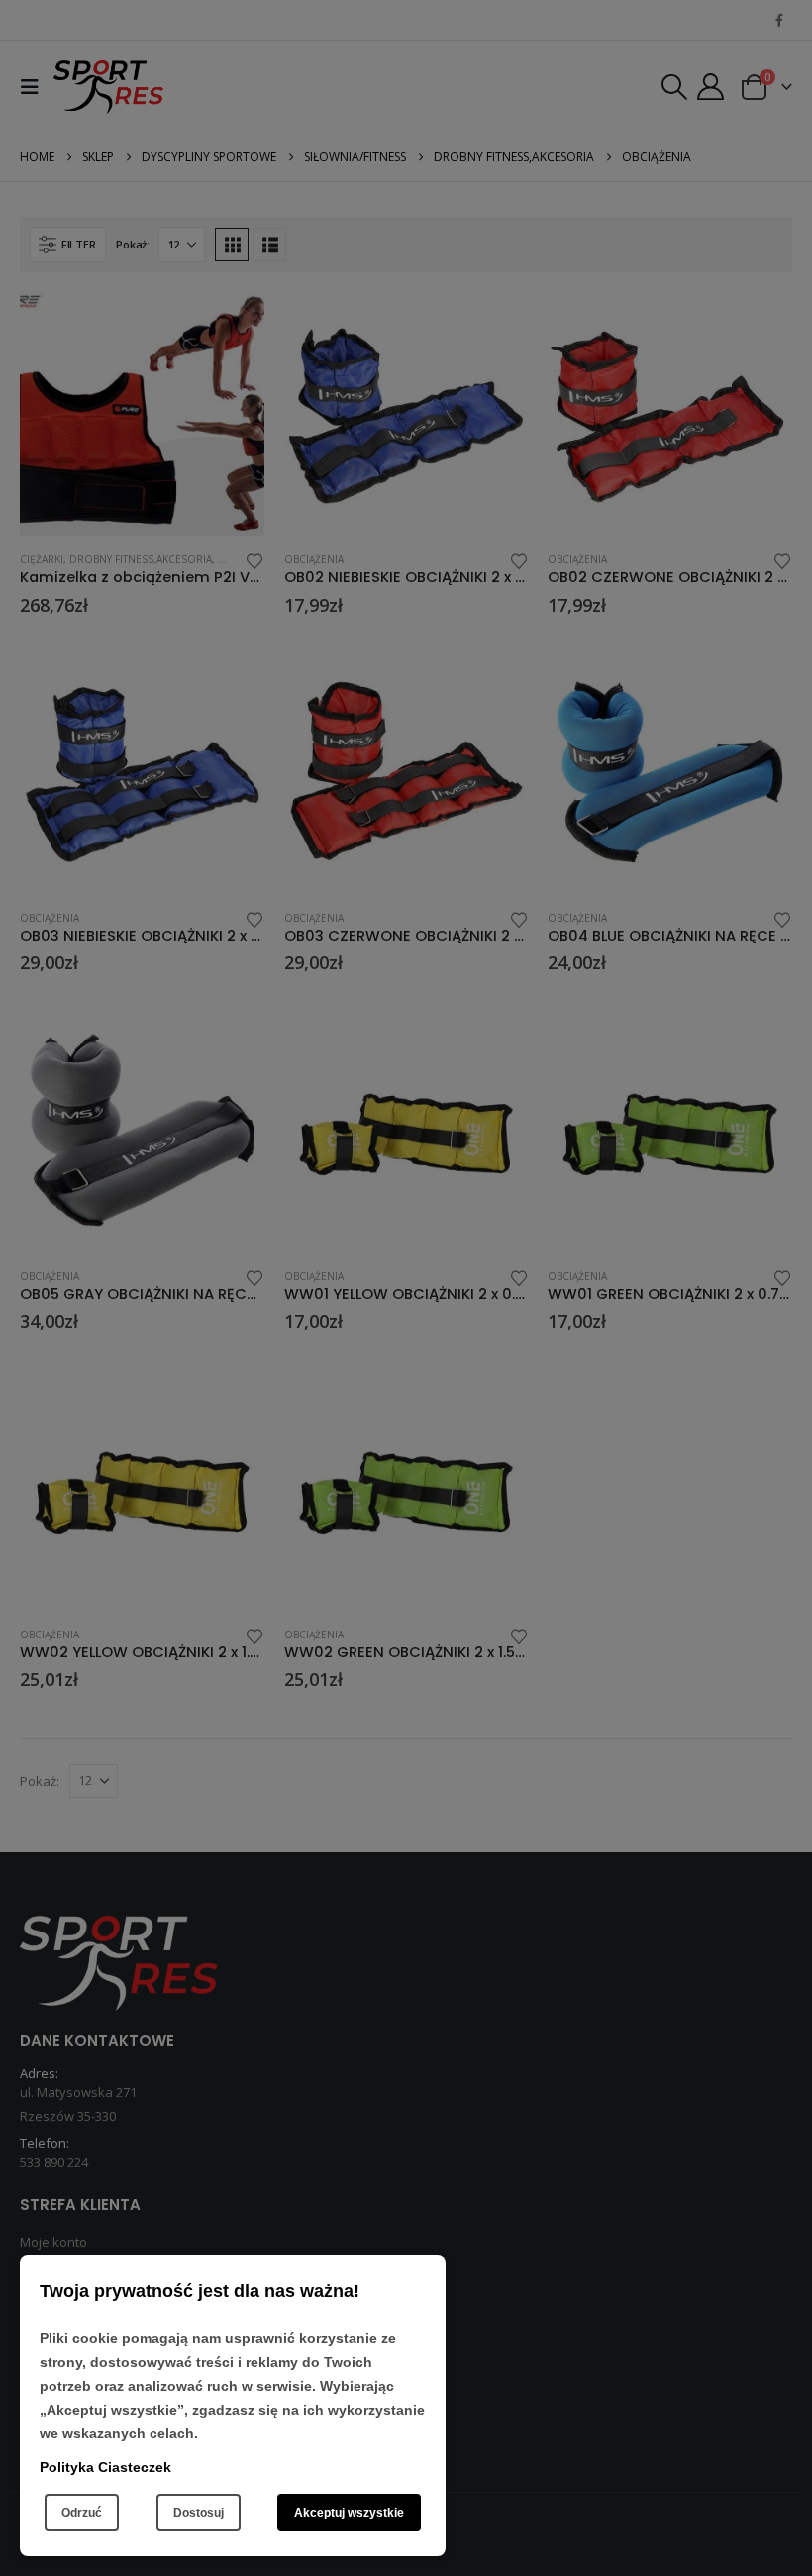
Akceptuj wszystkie (349, 2513)
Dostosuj (199, 2513)
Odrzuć (82, 2513)
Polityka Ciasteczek (105, 2467)
